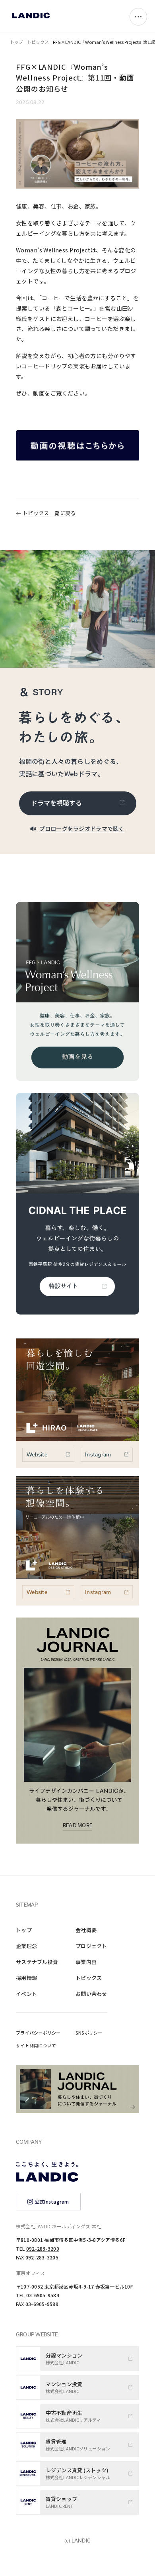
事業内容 (86, 1962)
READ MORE (77, 1826)
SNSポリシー (89, 2033)
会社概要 (86, 1930)
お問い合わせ (91, 1994)
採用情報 (26, 1978)
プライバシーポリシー (38, 2033)
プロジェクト (91, 1946)
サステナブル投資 (37, 1962)
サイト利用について (36, 2045)
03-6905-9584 (43, 2295)
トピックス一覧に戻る (49, 513)
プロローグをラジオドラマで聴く (82, 828)
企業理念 (26, 1946)
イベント (26, 1994)
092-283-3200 (43, 2248)
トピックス (38, 42)
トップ (16, 42)
